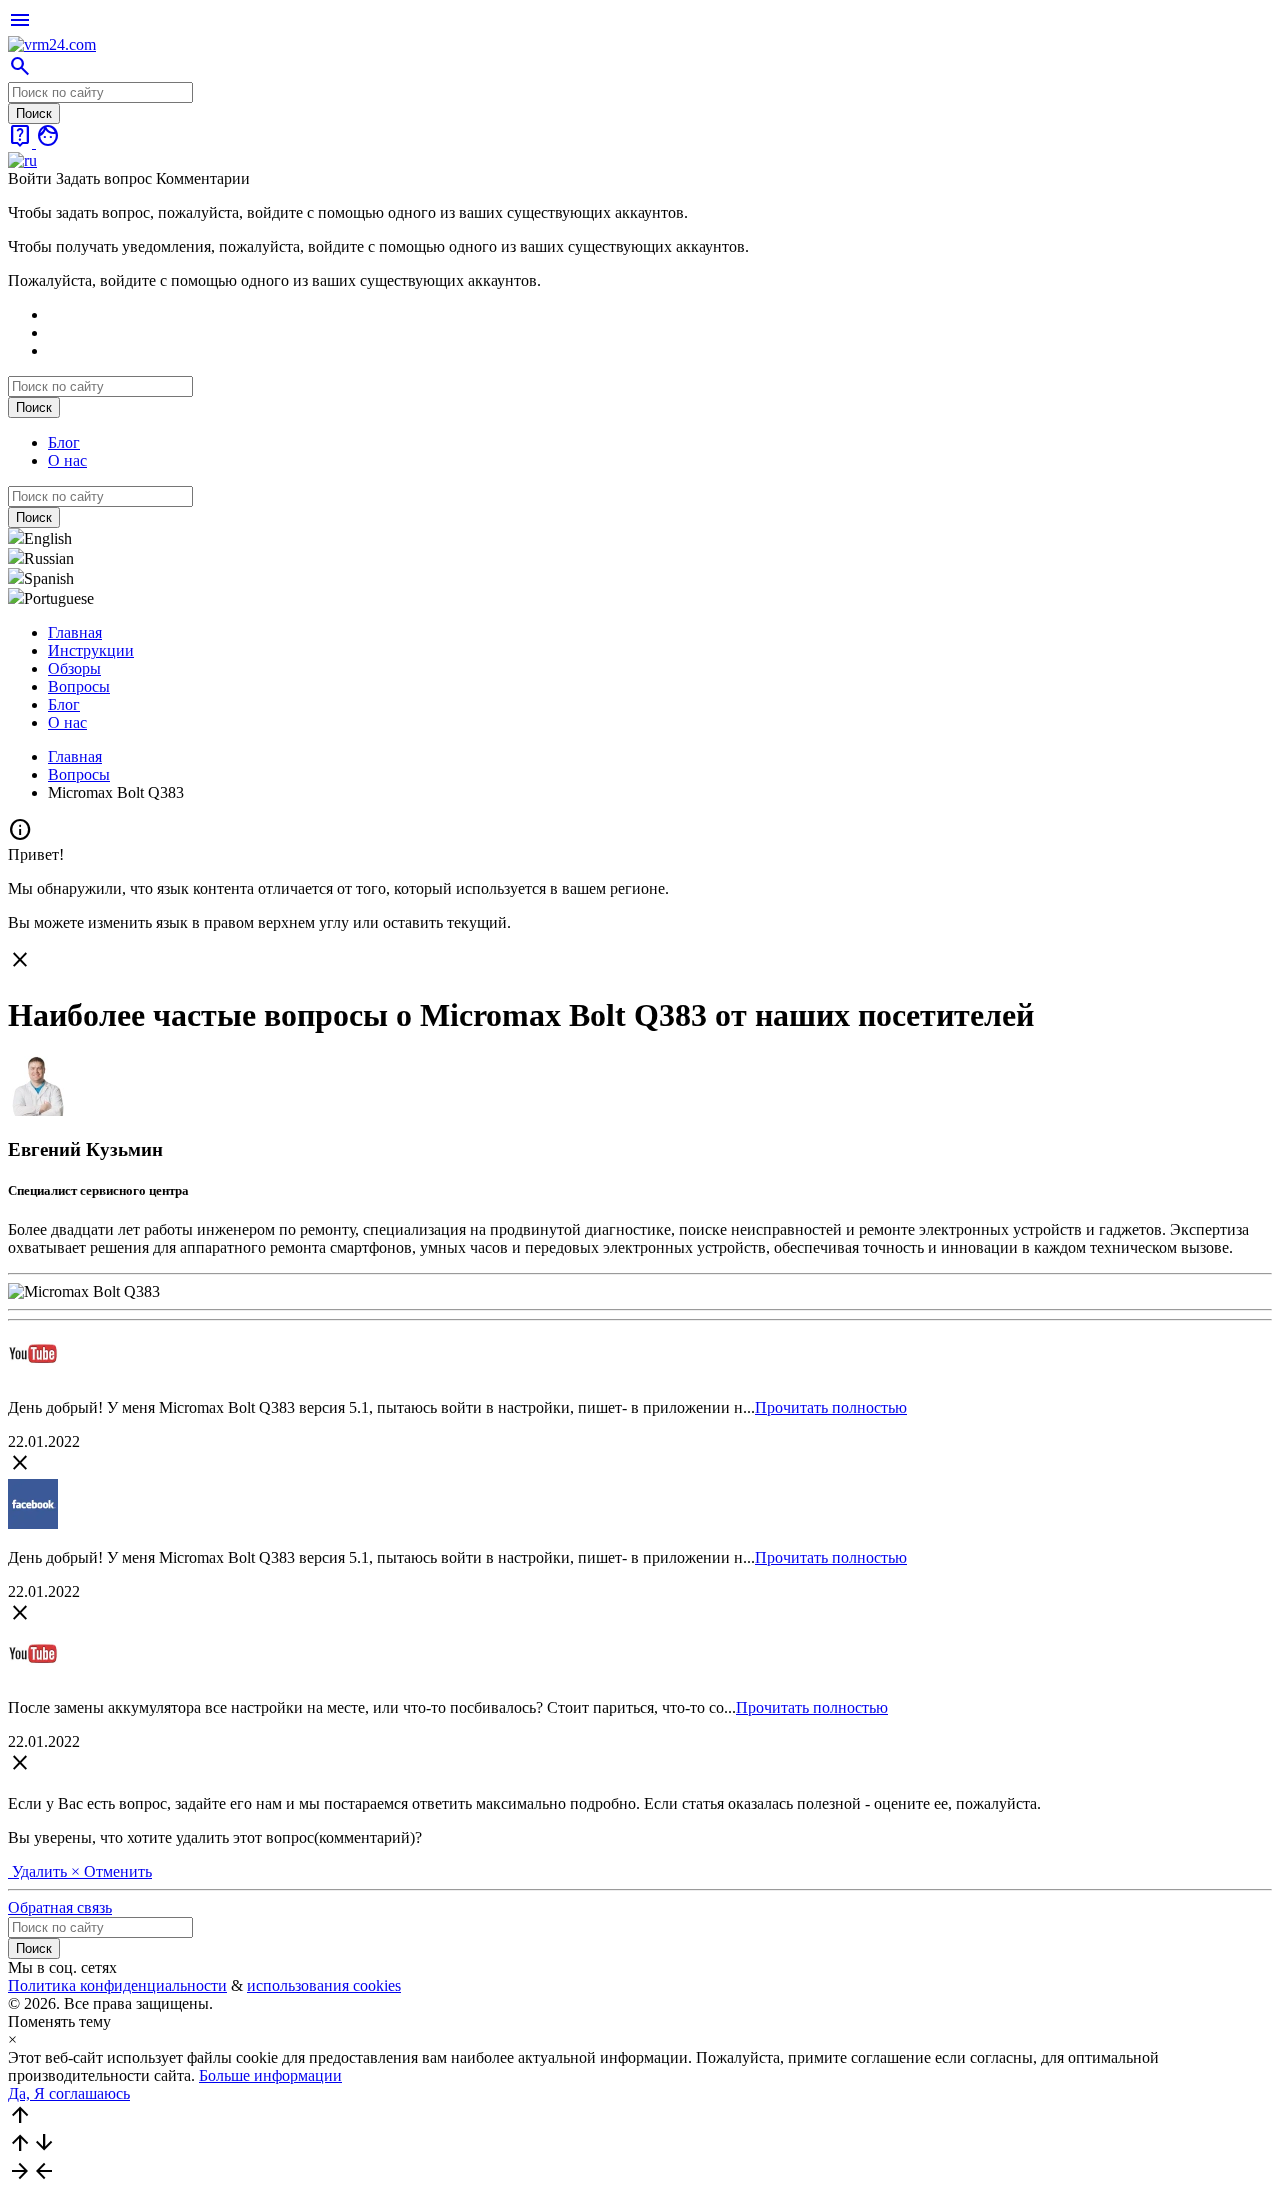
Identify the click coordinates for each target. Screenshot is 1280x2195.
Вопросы (79, 686)
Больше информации (270, 2075)
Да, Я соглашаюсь (69, 2093)
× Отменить (111, 1871)
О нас (67, 460)
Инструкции (91, 650)
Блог (64, 442)
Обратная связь (60, 1907)
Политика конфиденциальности (117, 1985)
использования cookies (324, 1985)
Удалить (39, 1871)
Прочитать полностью (831, 1407)
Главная (75, 632)
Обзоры (74, 668)
